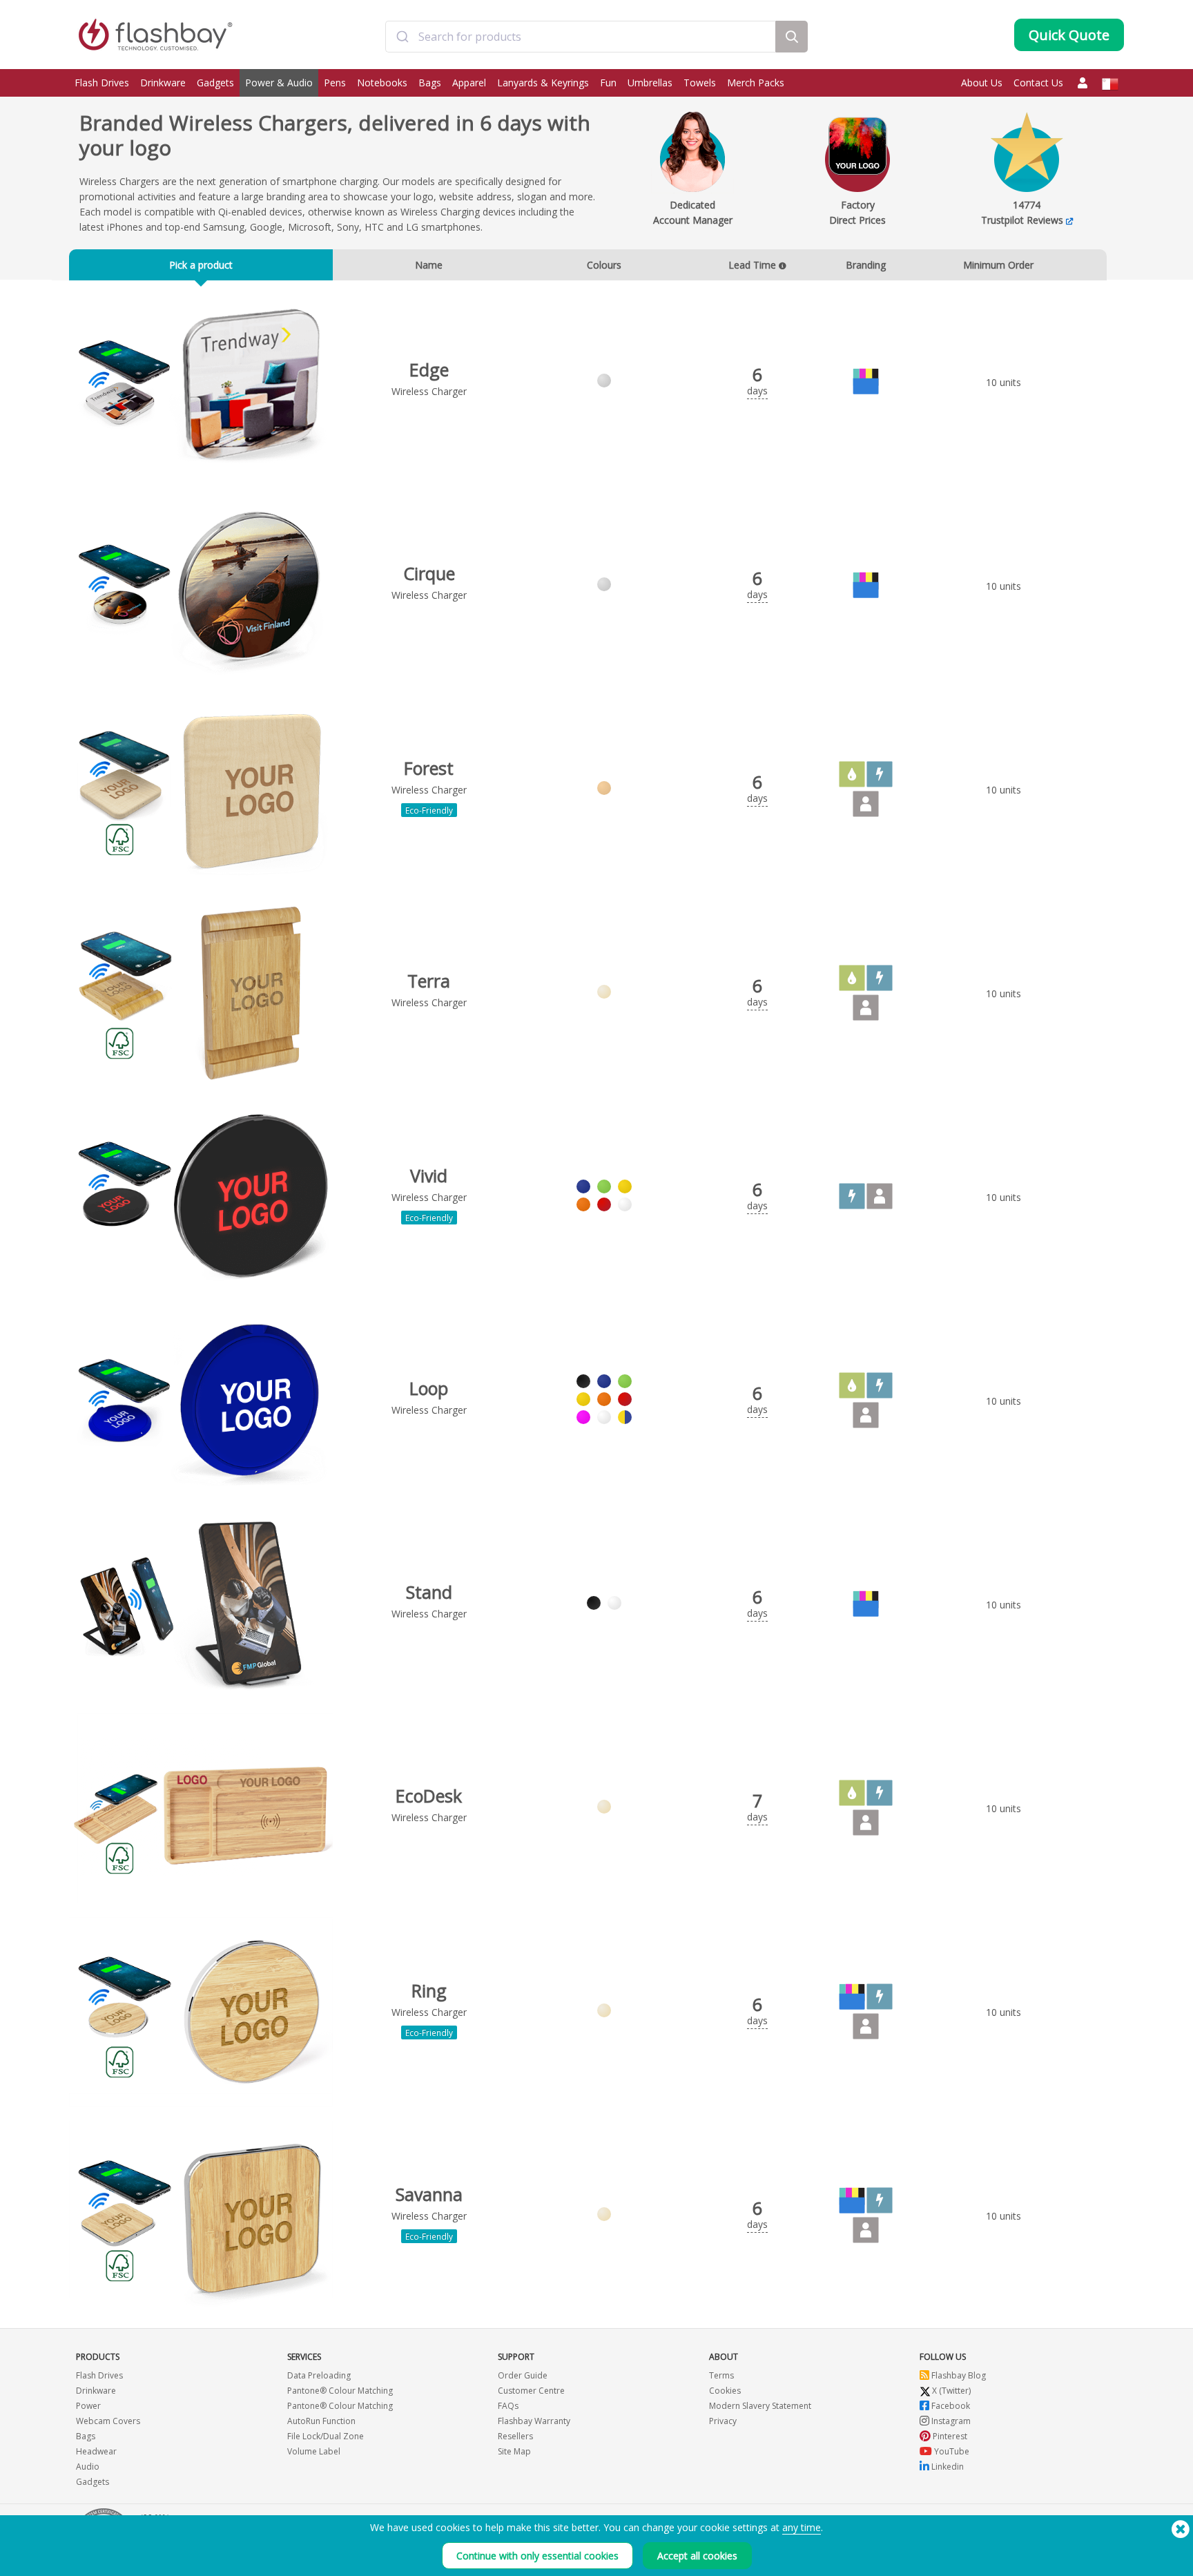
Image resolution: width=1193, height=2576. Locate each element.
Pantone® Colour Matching (340, 2391)
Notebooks (382, 83)
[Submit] (402, 37)
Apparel (469, 83)
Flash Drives (102, 83)
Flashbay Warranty (534, 2421)
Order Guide (523, 2375)
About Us (982, 83)
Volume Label (314, 2451)
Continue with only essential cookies (537, 2556)
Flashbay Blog (958, 2375)
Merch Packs (756, 83)
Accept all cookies (697, 2556)
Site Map (514, 2451)
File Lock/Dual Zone (326, 2436)
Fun (608, 83)
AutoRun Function (321, 2421)
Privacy (723, 2421)
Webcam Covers (108, 2421)
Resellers (515, 2436)
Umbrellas (650, 83)
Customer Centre (531, 2391)
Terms (721, 2375)
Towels (700, 83)
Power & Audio (279, 83)
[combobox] (580, 37)
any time (802, 2527)
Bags (430, 83)
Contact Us (1038, 83)
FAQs (508, 2406)
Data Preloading (319, 2375)
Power (88, 2406)
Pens (335, 83)
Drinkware (163, 83)
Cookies (725, 2391)
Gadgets (215, 83)
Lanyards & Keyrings (543, 83)
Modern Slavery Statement (760, 2406)
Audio (88, 2467)
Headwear (96, 2451)
